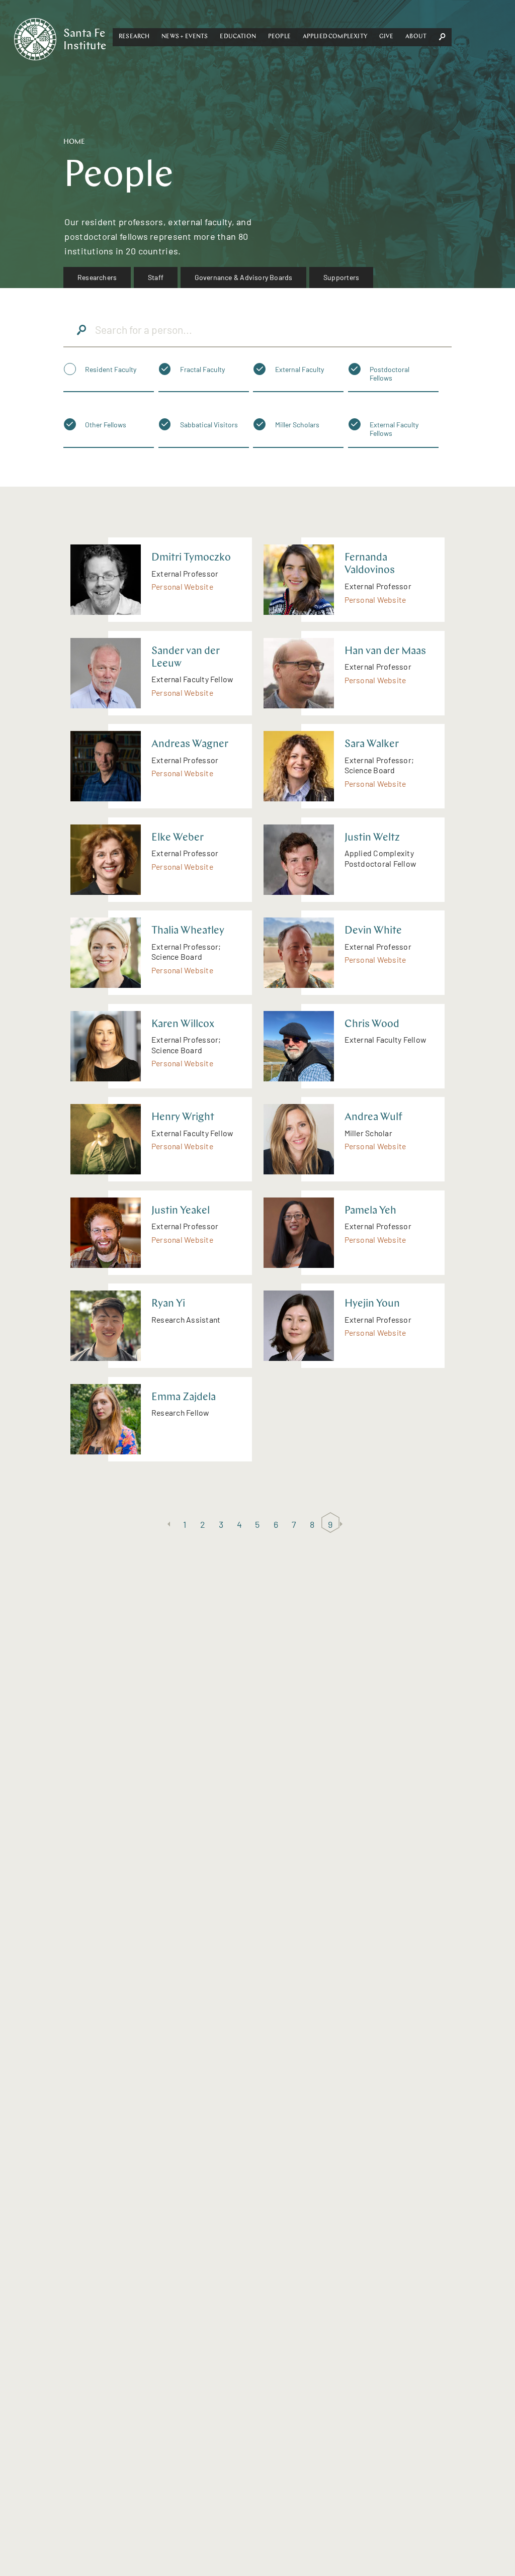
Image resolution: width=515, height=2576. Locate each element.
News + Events (185, 37)
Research (134, 37)
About (416, 37)
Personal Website (182, 586)
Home (74, 142)
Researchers (97, 277)
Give (387, 37)
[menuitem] (97, 278)
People (279, 37)
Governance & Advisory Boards (244, 277)
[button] (134, 37)
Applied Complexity (335, 37)
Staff (156, 277)
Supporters (341, 277)
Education (238, 37)
